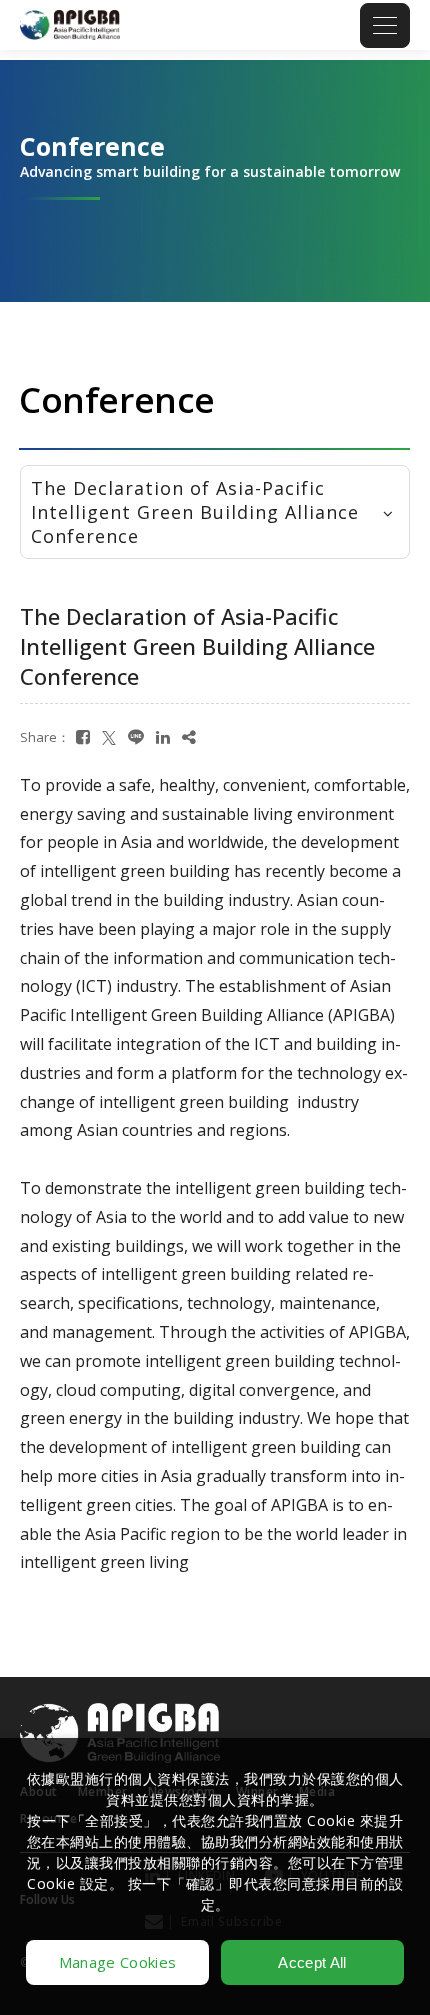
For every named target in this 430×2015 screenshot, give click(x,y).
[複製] (189, 737)
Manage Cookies (117, 1962)
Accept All (312, 1962)
